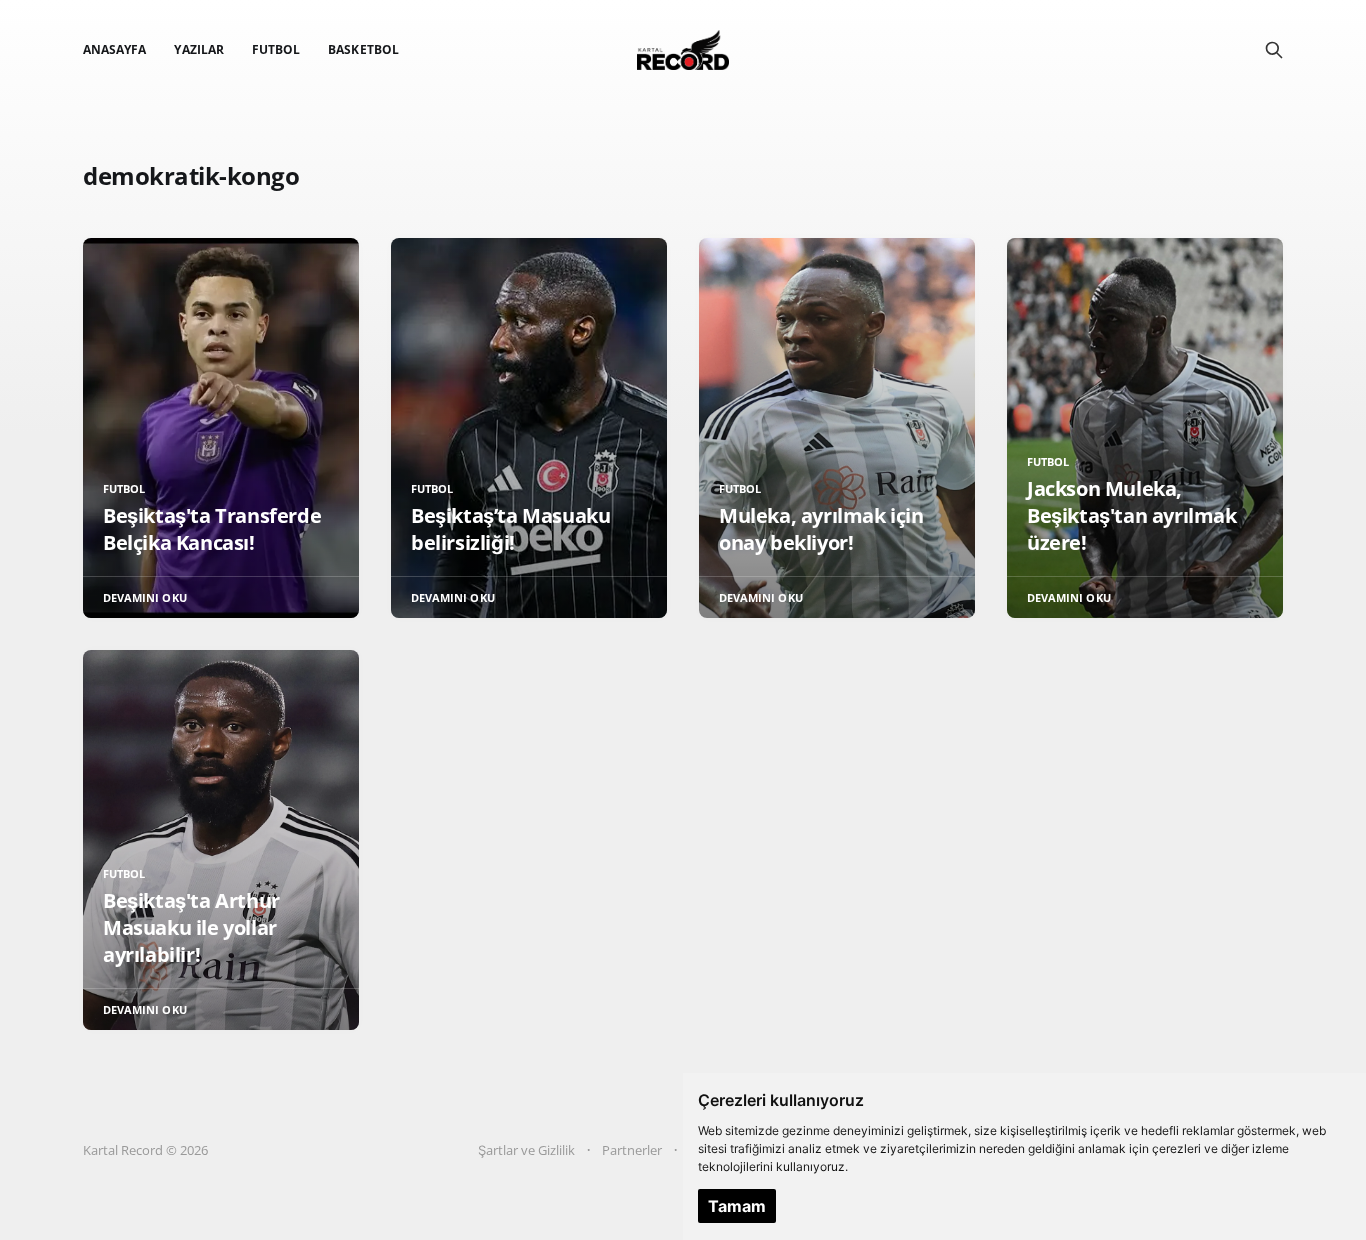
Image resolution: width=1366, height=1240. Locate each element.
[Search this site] (1274, 50)
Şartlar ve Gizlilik (526, 1150)
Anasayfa (114, 49)
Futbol (276, 49)
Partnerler (632, 1150)
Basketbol (363, 49)
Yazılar (198, 49)
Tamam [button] (737, 1206)
